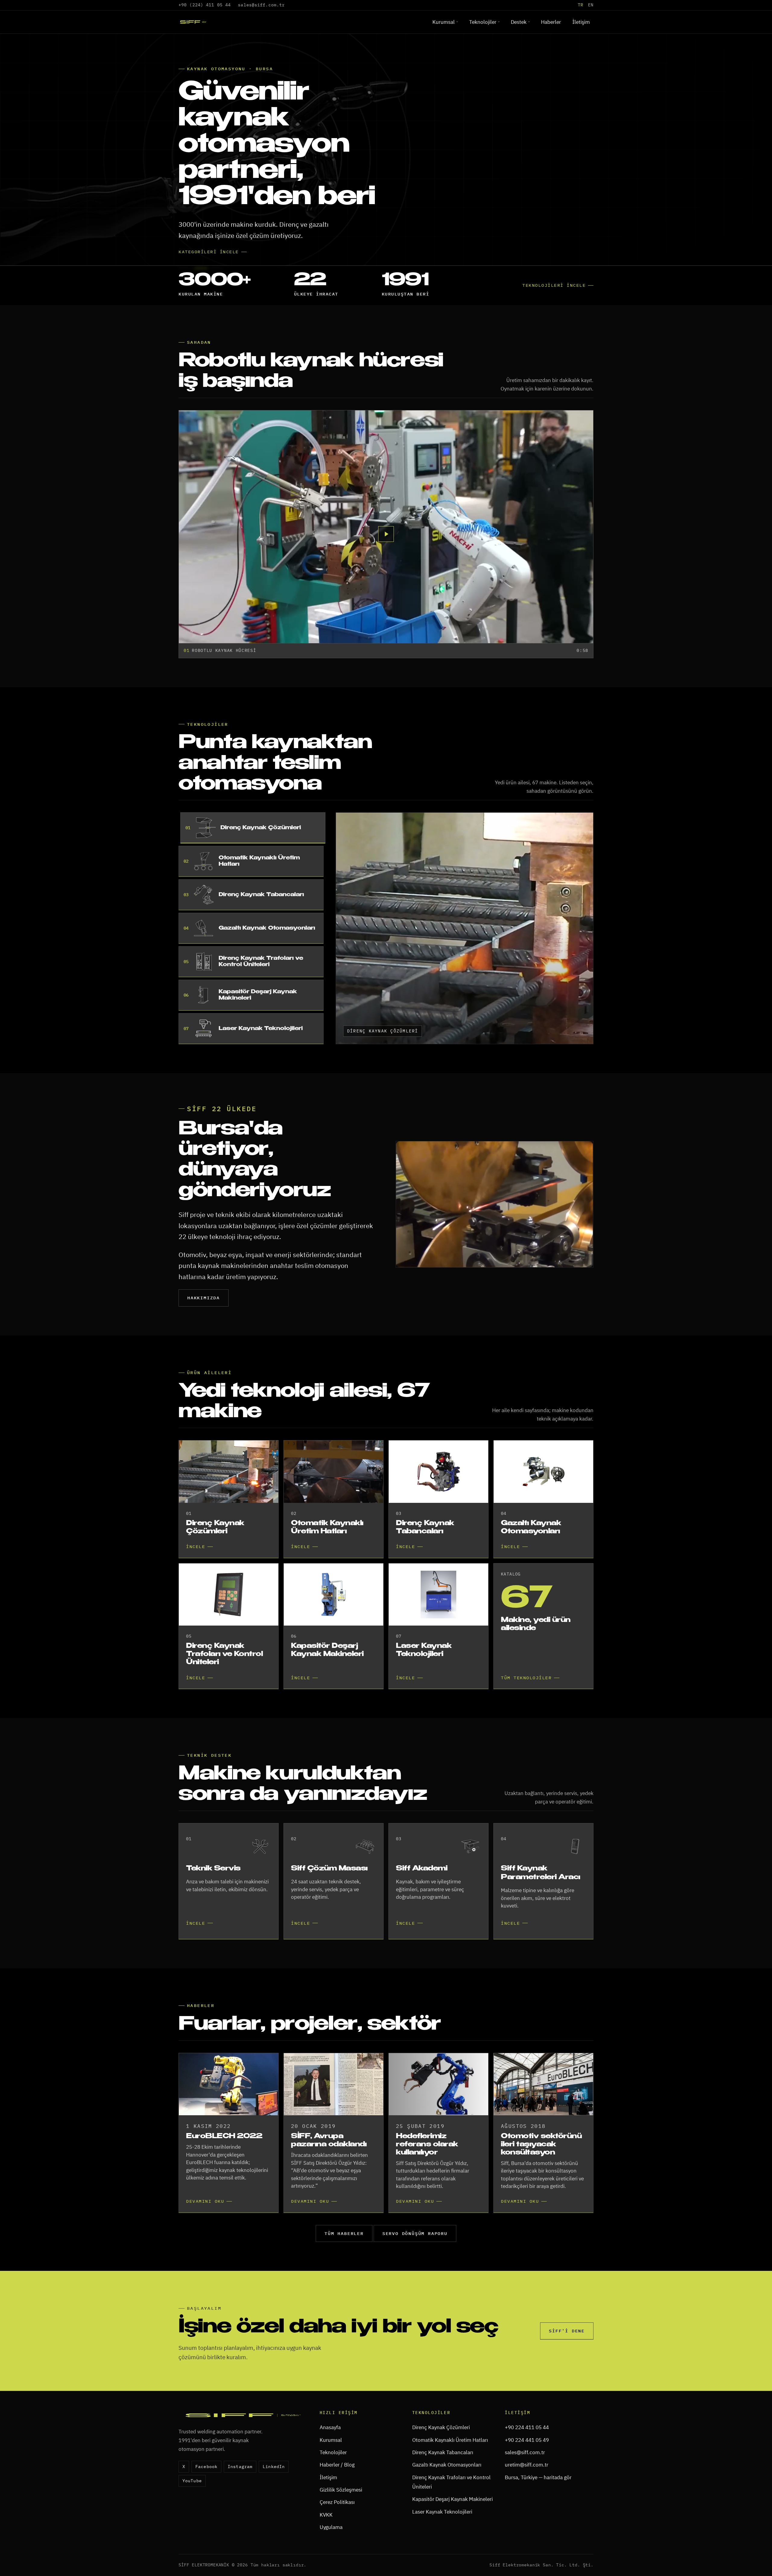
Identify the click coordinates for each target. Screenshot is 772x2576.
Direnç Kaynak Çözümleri (441, 2465)
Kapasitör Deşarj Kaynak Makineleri (452, 2537)
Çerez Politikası (337, 2540)
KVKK (326, 2552)
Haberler (551, 22)
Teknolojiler (483, 22)
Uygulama (331, 2565)
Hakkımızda (204, 1335)
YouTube (192, 2518)
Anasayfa (330, 2465)
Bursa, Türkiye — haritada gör (538, 2515)
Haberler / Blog (337, 2502)
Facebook (206, 2504)
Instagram (240, 2504)
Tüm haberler (344, 2271)
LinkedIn (274, 2504)
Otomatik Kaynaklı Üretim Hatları (450, 2477)
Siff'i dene (567, 2368)
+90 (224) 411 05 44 (205, 5)
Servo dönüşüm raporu (415, 2271)
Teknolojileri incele (554, 322)
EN (591, 5)
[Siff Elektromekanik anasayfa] (193, 22)
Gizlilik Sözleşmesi (341, 2527)
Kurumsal (444, 22)
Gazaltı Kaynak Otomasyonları (447, 2502)
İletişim (581, 22)
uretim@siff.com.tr (527, 2502)
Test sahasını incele (210, 297)
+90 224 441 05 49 (527, 2477)
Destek (519, 22)
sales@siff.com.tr (261, 5)
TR (581, 5)
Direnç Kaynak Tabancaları (443, 2490)
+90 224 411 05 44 (527, 2465)
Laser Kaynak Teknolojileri (442, 2549)
